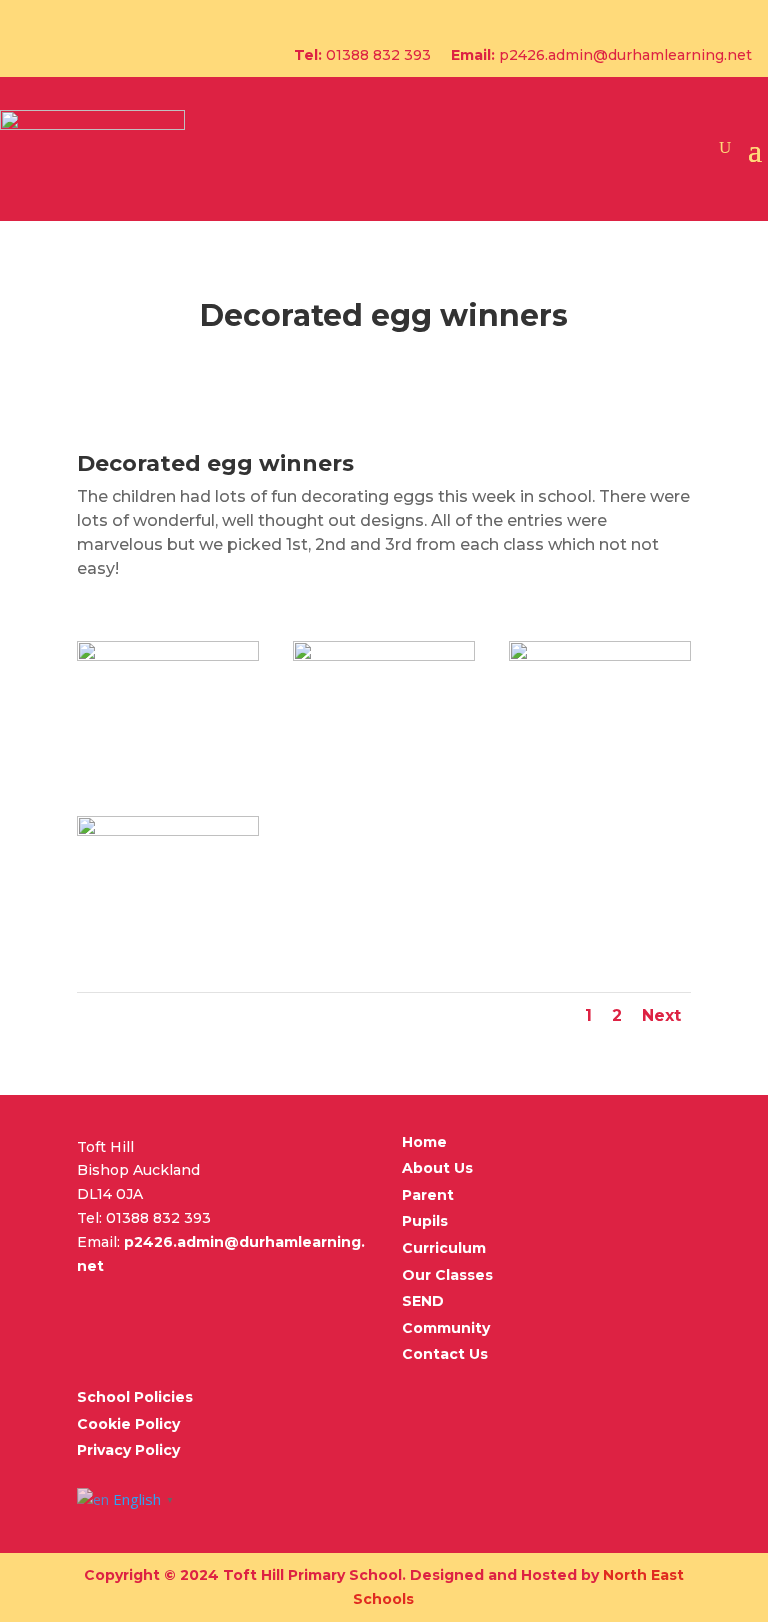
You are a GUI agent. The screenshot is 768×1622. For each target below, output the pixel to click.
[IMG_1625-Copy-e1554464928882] (600, 655)
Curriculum (444, 1248)
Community (446, 1328)
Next (661, 1015)
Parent (428, 1195)
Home (424, 1142)
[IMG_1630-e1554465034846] (384, 655)
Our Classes (447, 1275)
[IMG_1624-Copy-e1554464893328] (168, 655)
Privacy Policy (128, 1450)
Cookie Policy (128, 1424)
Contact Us (445, 1354)
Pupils (425, 1221)
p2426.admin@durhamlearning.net (625, 55)
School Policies (135, 1397)
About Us (437, 1168)
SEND (423, 1301)
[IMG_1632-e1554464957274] (168, 830)
